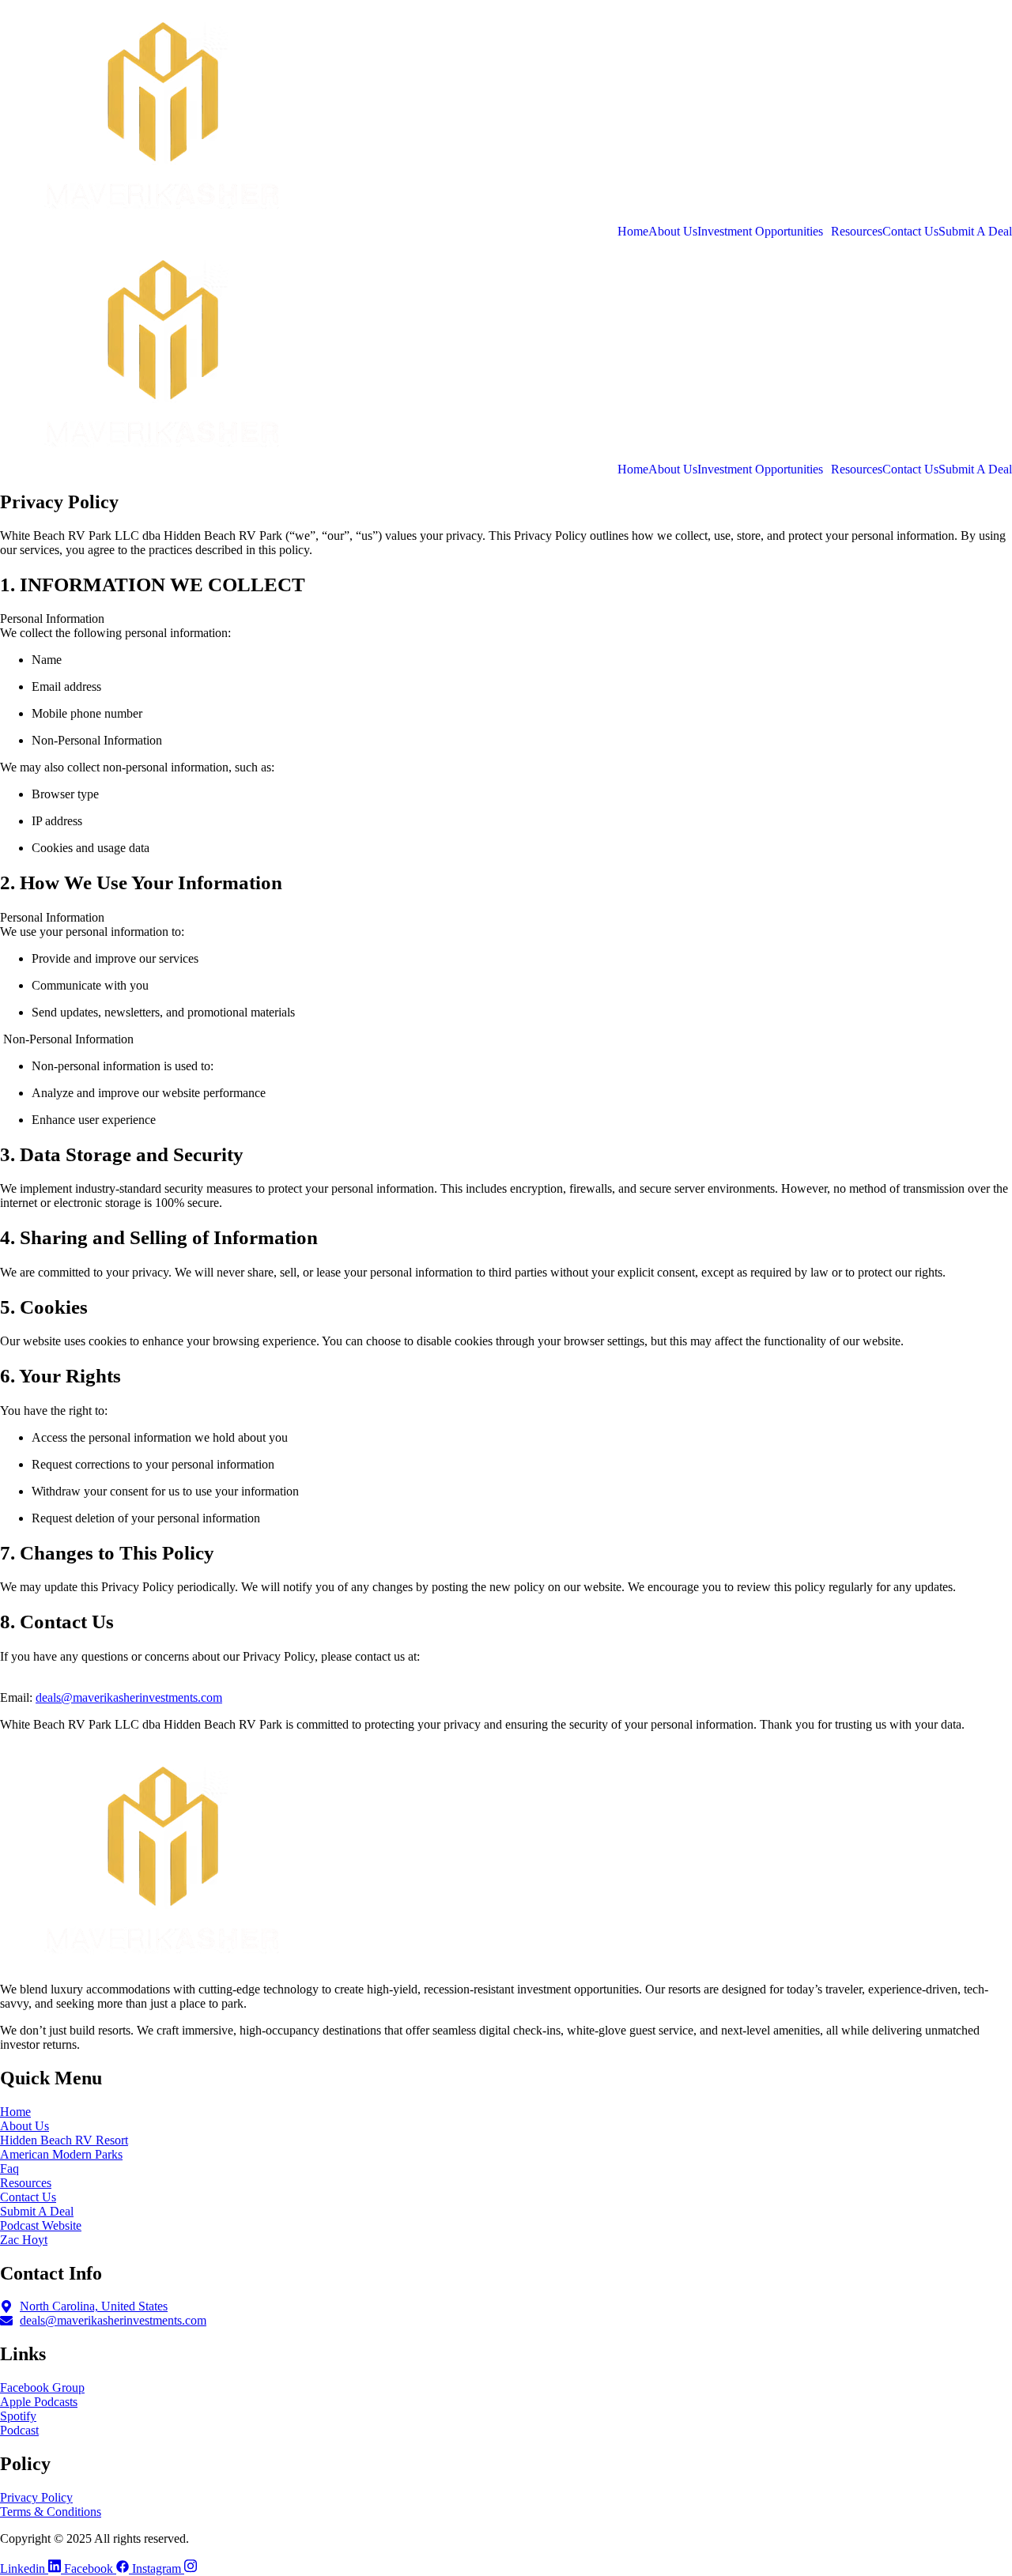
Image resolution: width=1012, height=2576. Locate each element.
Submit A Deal (975, 232)
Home (633, 232)
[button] (764, 232)
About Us (673, 232)
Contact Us (910, 232)
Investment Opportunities (760, 232)
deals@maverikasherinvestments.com (129, 1697)
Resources (857, 232)
